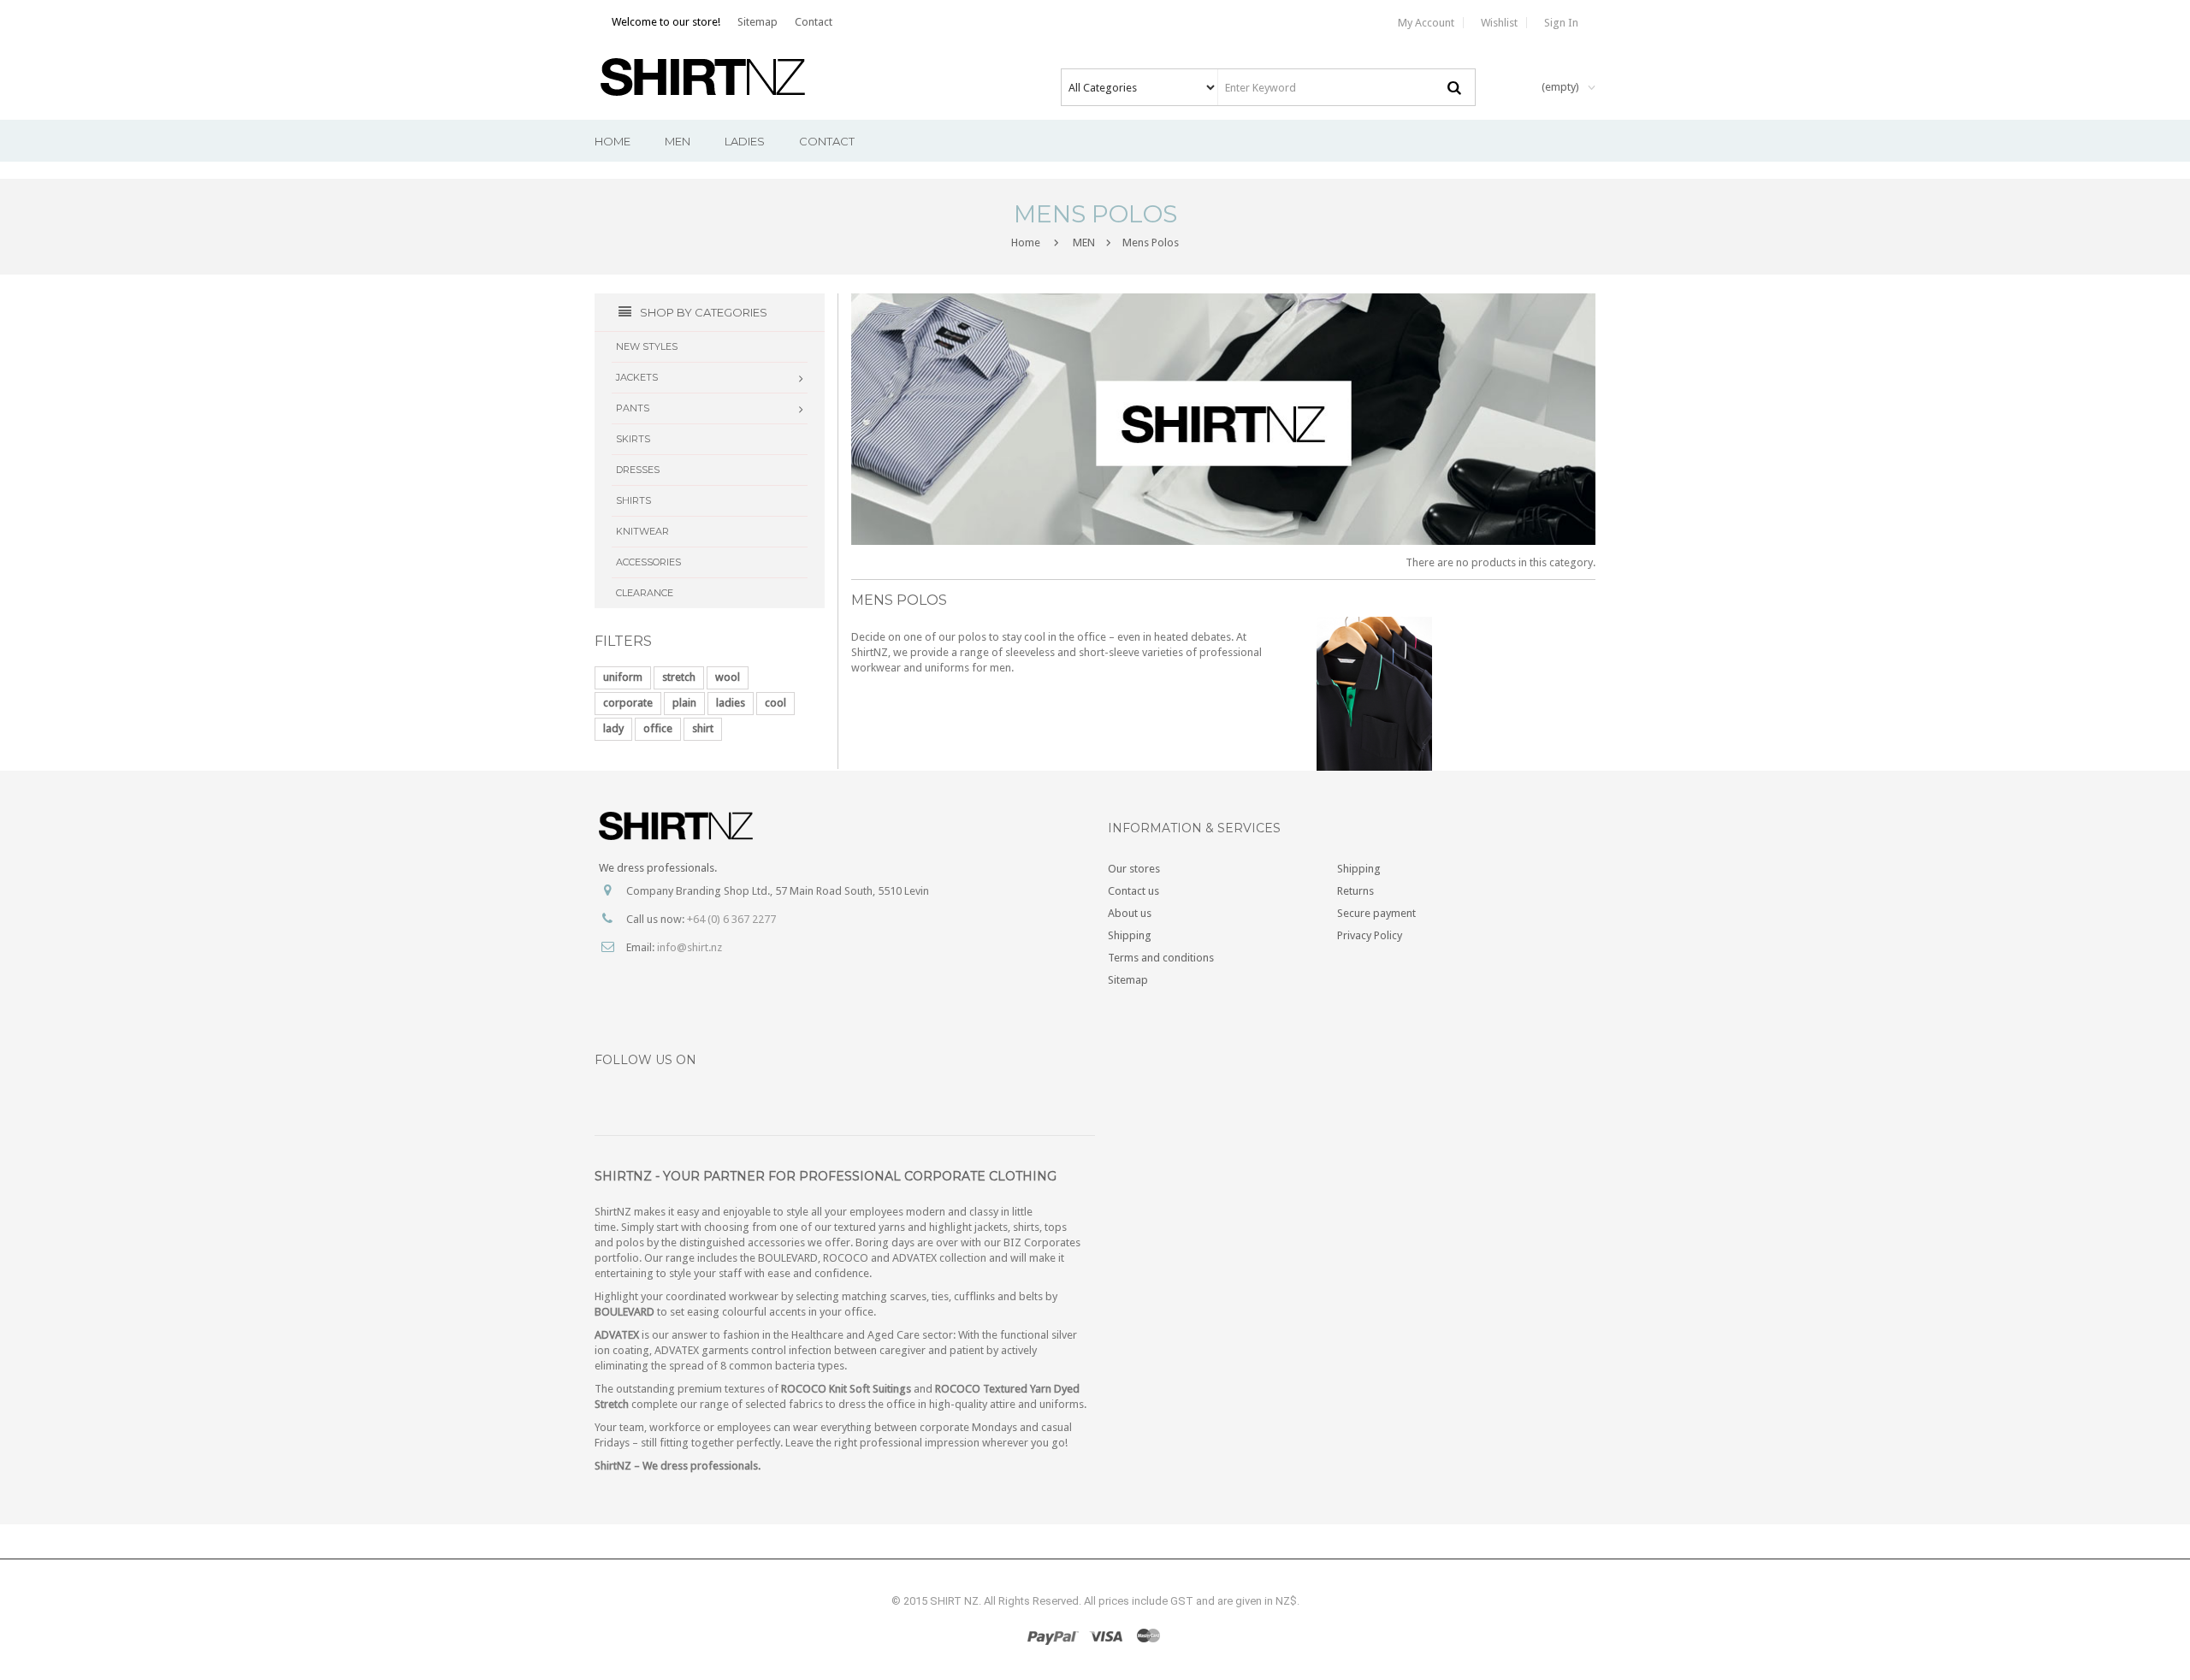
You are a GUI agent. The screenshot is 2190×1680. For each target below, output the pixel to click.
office (658, 728)
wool (728, 677)
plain (684, 703)
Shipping (1130, 935)
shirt (703, 728)
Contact (814, 22)
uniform (623, 677)
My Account (1426, 23)
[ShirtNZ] (715, 77)
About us (1130, 913)
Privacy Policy (1370, 935)
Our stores (1134, 869)
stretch (679, 677)
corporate (628, 703)
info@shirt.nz (690, 947)
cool (775, 703)
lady (613, 728)
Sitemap (758, 22)
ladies (731, 703)
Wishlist (1499, 23)
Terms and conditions (1161, 958)
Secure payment (1376, 913)
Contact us (1133, 891)
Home (1026, 243)
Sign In (1561, 23)
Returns (1355, 891)
